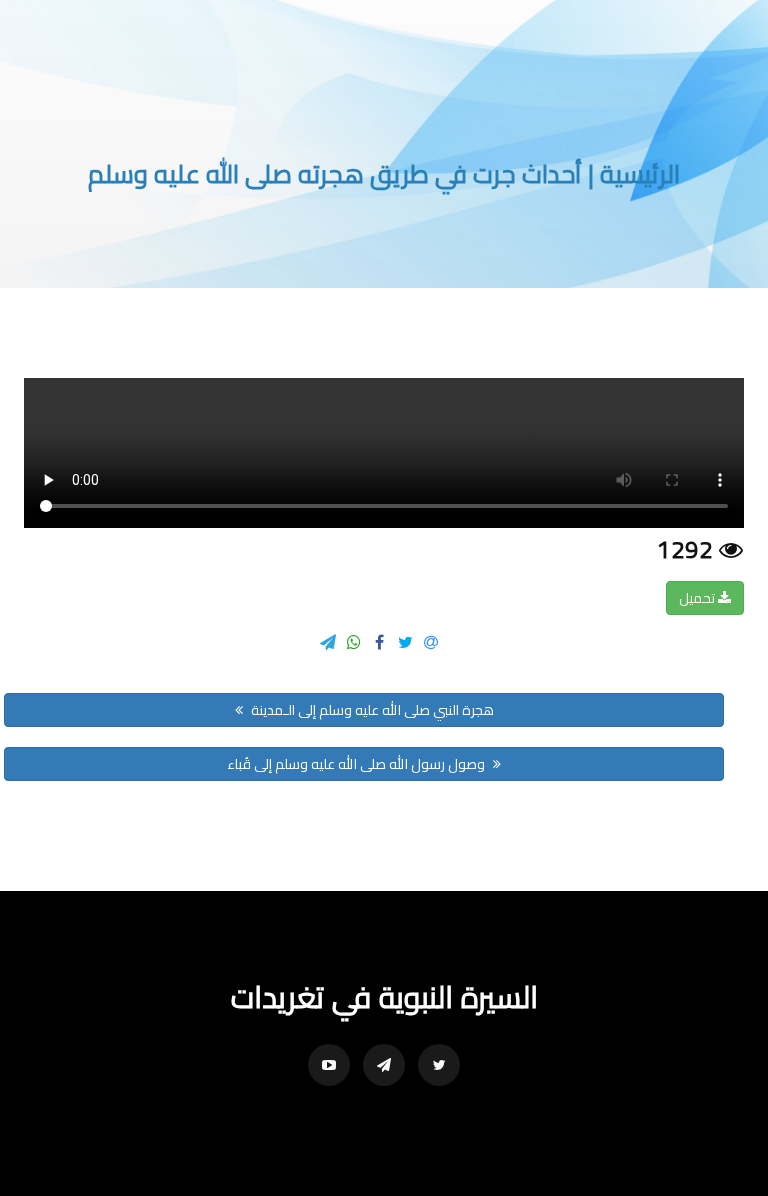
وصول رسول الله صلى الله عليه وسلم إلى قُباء (357, 764)
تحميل (698, 598)
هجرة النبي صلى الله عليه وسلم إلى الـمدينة (371, 710)
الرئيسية (640, 173)
